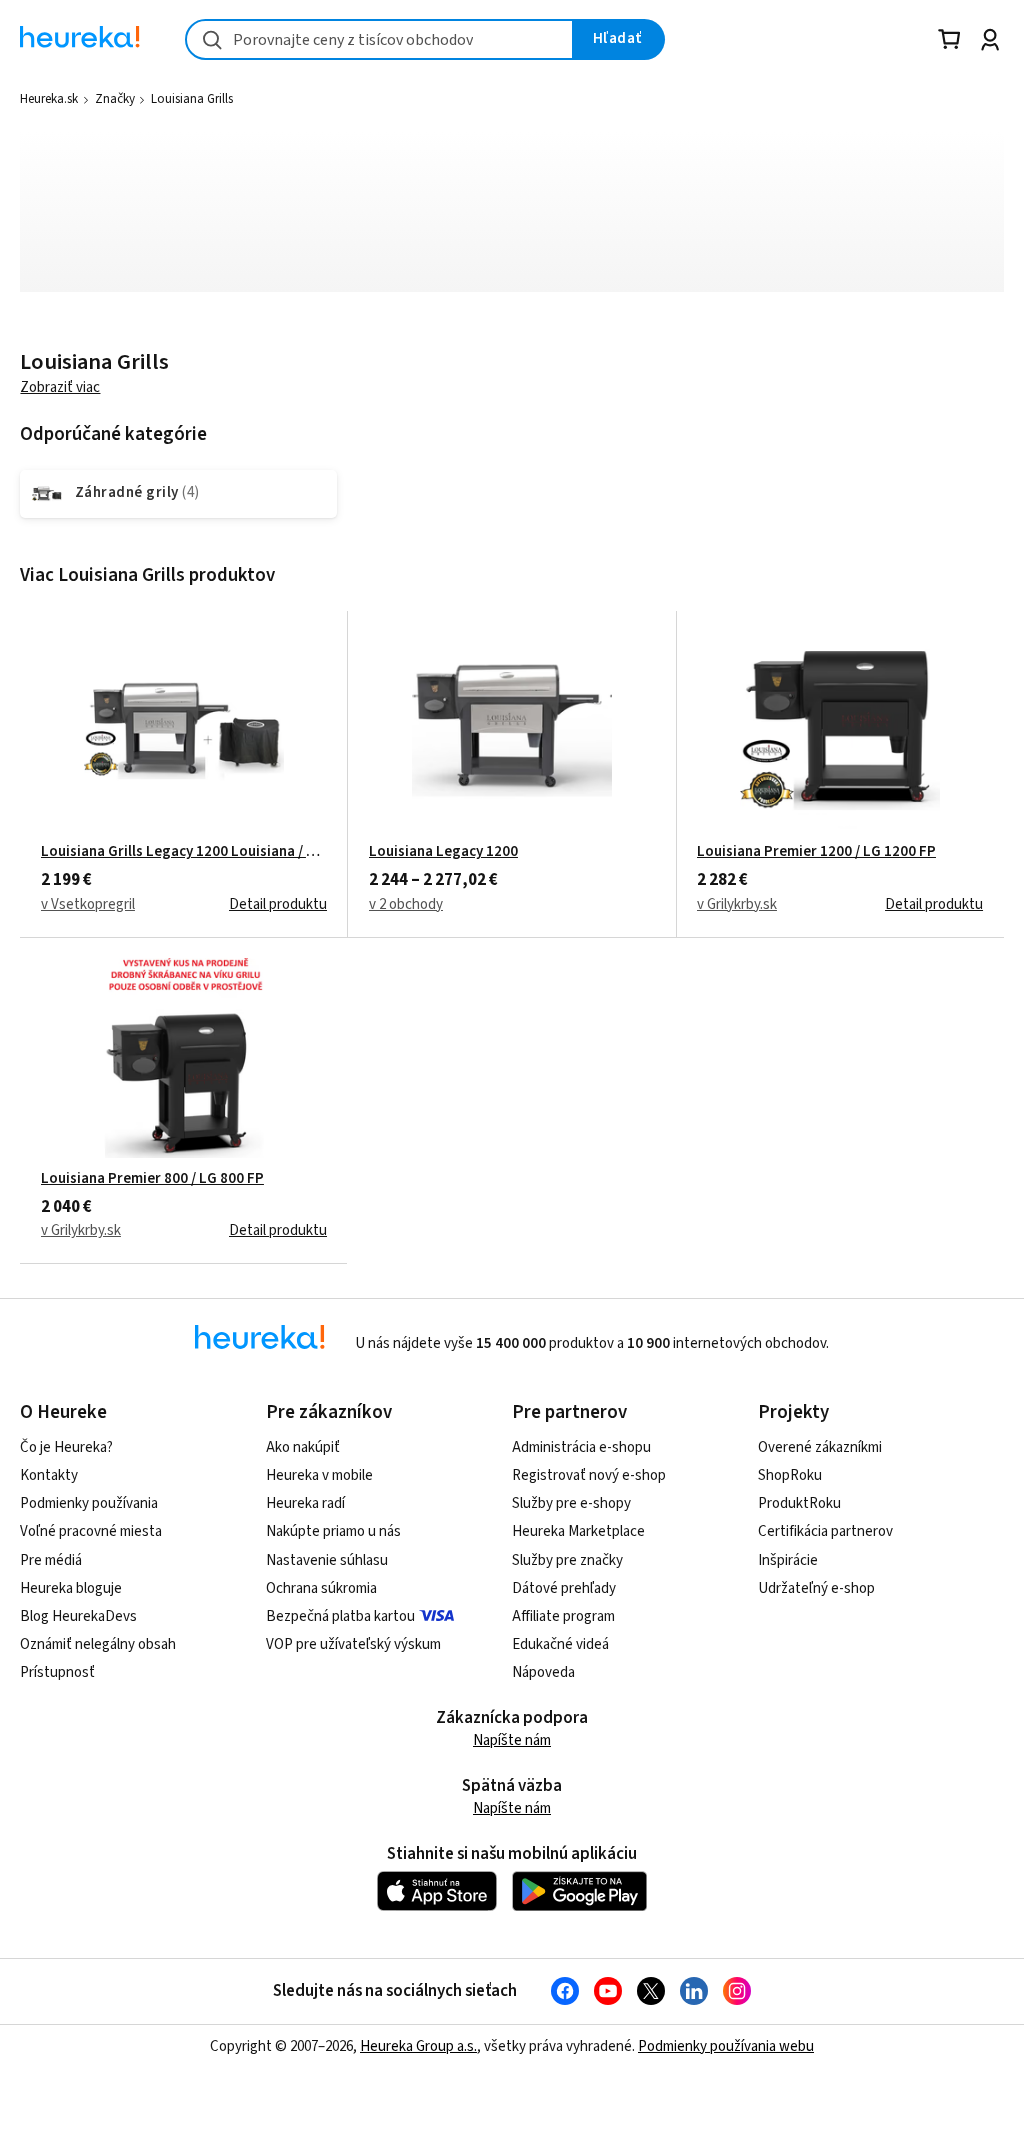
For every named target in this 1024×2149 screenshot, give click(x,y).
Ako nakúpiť (303, 1447)
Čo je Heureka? (66, 1447)
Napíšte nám (512, 1740)
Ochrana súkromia (321, 1588)
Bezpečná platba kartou (340, 1616)
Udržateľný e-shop (816, 1588)
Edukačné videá (560, 1644)
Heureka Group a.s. (418, 2046)
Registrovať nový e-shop (589, 1475)
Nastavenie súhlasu (327, 1560)
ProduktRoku (799, 1503)
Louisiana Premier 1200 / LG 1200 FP (816, 852)
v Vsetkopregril (88, 904)
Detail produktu (278, 904)
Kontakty (49, 1475)
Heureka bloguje (71, 1588)
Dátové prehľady (564, 1588)
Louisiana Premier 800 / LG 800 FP (152, 1179)
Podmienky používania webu (726, 2046)
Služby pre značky (567, 1560)
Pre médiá (51, 1560)
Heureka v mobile (319, 1475)
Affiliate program (563, 1616)
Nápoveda (543, 1672)
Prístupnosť (57, 1672)
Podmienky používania (89, 1503)
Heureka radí (305, 1503)
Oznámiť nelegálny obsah (98, 1644)
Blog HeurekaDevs (78, 1616)
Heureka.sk (49, 99)
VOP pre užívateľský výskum (353, 1644)
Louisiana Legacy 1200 (443, 852)
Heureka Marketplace (578, 1531)
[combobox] (379, 39)
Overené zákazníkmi (820, 1447)
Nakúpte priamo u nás (333, 1531)
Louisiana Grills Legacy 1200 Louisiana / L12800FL (184, 852)
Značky (115, 99)
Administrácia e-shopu (581, 1447)
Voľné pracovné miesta (91, 1531)
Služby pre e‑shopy (571, 1503)
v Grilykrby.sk (737, 904)
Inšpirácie (788, 1560)
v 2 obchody (406, 904)
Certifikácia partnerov (825, 1531)
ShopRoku (790, 1475)
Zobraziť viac (60, 387)
